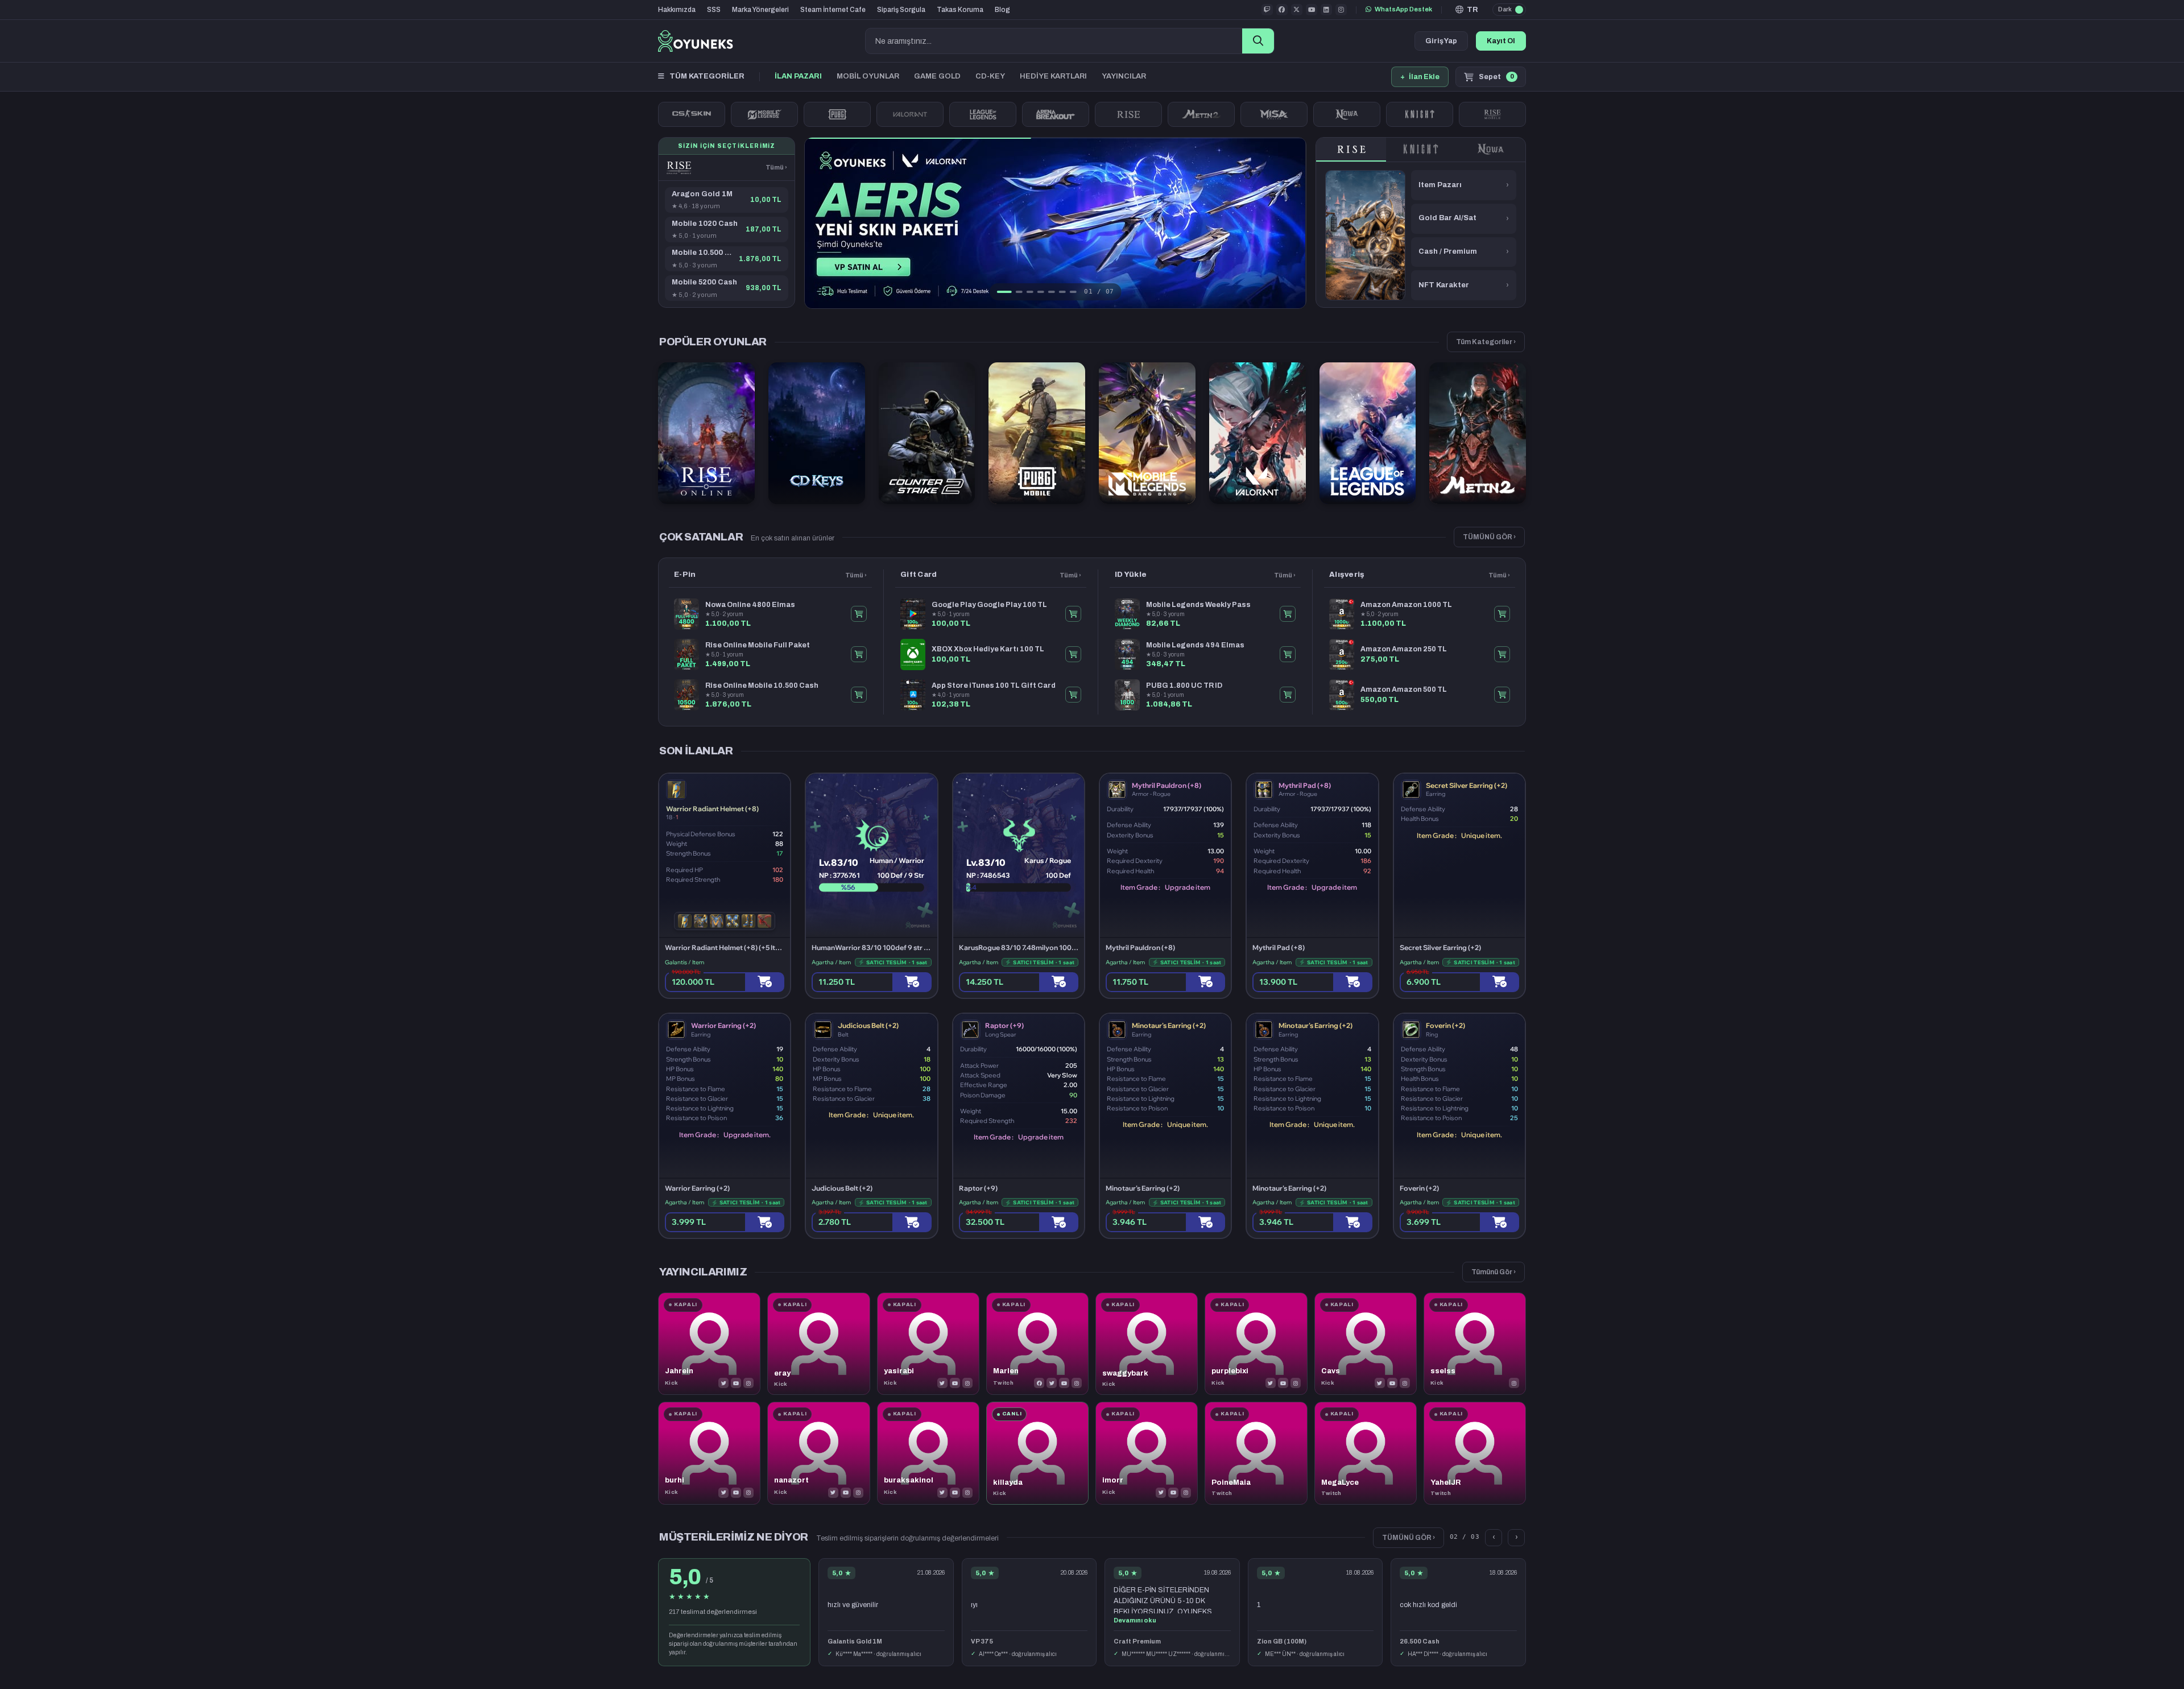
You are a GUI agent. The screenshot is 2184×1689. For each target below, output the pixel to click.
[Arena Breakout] (1056, 114)
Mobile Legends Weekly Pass (1198, 605)
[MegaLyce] (1366, 1453)
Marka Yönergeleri (760, 10)
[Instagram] (748, 1383)
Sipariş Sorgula (901, 10)
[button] (1467, 10)
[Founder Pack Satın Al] (1274, 114)
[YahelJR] (1475, 1453)
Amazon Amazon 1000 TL (1406, 605)
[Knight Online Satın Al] (1420, 114)
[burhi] (709, 1453)
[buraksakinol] (928, 1453)
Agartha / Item (831, 962)
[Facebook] (1039, 1383)
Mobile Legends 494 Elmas (1195, 645)
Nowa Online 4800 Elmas (750, 605)
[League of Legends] (983, 114)
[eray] (818, 1344)
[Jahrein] (709, 1344)
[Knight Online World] (1421, 150)
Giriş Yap (1441, 41)
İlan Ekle (1420, 77)
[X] (723, 1383)
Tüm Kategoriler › (1486, 342)
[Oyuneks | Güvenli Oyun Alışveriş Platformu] (696, 41)
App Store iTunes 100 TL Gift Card (994, 685)
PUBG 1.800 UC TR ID (1184, 685)
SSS (714, 10)
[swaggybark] (1147, 1344)
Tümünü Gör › (1494, 1272)
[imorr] (1147, 1453)
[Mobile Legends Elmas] (764, 114)
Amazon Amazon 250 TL (1404, 649)
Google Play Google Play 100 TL (989, 605)
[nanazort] (818, 1453)
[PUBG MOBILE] (837, 114)
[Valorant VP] (910, 114)
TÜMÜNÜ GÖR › (1489, 537)
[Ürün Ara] (1258, 41)
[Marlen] (1037, 1344)
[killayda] (1037, 1453)
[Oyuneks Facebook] (1282, 10)
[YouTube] (736, 1383)
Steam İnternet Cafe (833, 10)
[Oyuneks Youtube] (1312, 10)
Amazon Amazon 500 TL (1404, 689)
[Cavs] (1366, 1344)
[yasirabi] (928, 1344)
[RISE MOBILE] (1492, 114)
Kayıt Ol (1501, 41)
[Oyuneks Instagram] (1341, 10)
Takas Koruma (960, 10)
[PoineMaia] (1256, 1453)
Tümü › (776, 167)
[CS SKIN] (692, 114)
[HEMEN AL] (859, 614)
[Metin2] (1201, 114)
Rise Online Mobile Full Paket (758, 645)
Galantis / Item (684, 962)
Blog (1002, 10)
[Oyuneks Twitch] (1267, 10)
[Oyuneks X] (1297, 10)
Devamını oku (1135, 1620)
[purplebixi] (1256, 1344)
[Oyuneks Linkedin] (1326, 10)
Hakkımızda (677, 10)
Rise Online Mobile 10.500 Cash (762, 685)
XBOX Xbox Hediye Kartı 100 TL (988, 649)
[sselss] (1475, 1344)
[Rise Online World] (1128, 114)
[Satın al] (765, 982)
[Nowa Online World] (1347, 114)
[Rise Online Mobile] (679, 168)
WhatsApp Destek (1403, 9)
